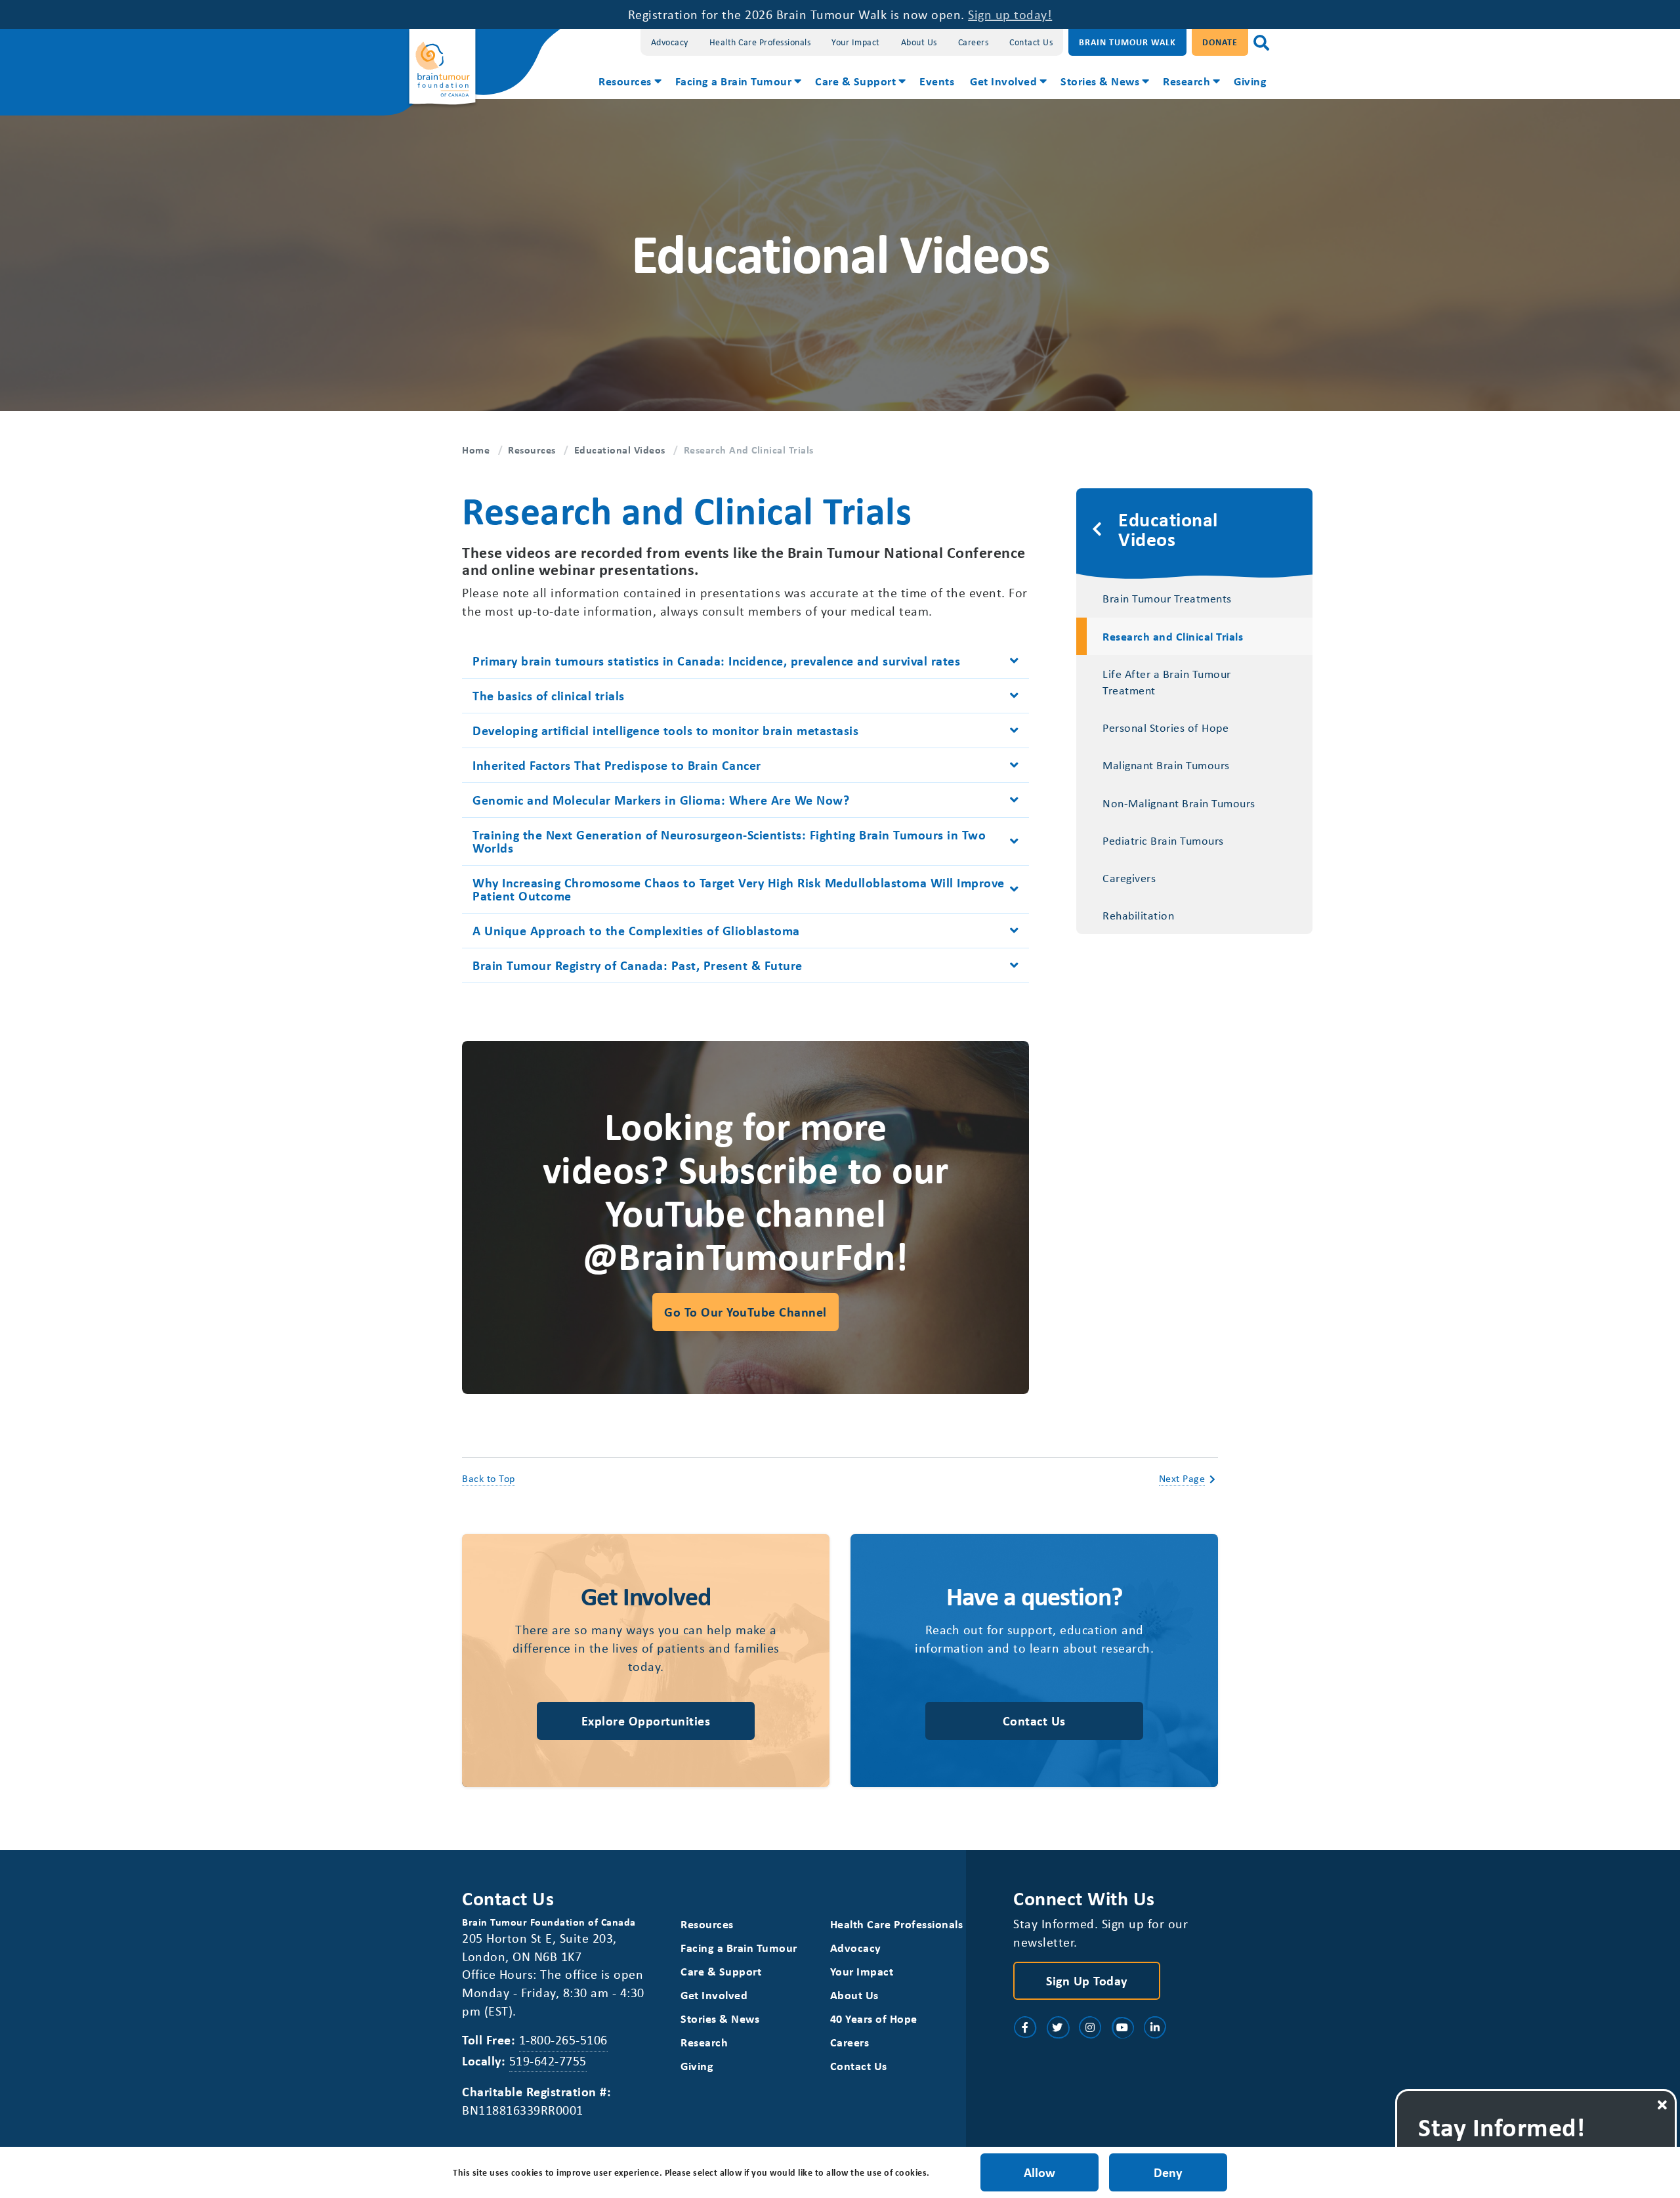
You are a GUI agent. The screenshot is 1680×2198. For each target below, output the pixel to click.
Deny (1168, 2172)
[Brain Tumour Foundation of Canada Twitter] (1058, 2027)
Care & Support (855, 81)
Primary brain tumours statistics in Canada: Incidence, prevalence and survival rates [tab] (716, 661)
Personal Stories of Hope (1165, 727)
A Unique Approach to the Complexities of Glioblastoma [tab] (636, 930)
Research (1186, 81)
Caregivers (1129, 877)
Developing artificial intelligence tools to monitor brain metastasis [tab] (665, 730)
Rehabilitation (1138, 915)
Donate (1220, 42)
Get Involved (1003, 81)
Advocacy (670, 42)
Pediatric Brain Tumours (1163, 840)
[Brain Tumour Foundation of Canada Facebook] (1025, 2027)
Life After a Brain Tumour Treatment (1167, 682)
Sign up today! (1010, 14)
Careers (974, 42)
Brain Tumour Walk (1127, 42)
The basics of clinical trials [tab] (549, 695)
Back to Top (489, 1478)
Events (937, 81)
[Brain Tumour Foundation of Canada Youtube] (1123, 2027)
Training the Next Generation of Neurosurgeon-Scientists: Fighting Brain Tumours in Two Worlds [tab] (729, 841)
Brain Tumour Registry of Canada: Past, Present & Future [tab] (638, 965)
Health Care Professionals (760, 42)
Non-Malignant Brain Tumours (1179, 803)
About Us (919, 42)
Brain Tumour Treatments (1167, 598)
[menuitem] (629, 83)
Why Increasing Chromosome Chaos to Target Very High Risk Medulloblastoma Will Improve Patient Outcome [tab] (739, 889)
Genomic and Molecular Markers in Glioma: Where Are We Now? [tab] (661, 800)
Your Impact (856, 42)
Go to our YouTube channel (745, 1312)
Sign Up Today (1087, 1980)
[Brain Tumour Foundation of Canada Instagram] (1090, 2027)
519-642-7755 (548, 2061)
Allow (1039, 2172)
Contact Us (1031, 42)
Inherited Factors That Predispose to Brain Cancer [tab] (617, 765)
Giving (1250, 81)
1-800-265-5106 (563, 2039)
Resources (625, 81)
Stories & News (1100, 81)
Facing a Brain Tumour (734, 81)
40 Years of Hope (874, 2018)
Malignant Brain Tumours (1166, 765)
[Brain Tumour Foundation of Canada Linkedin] (1155, 2027)
